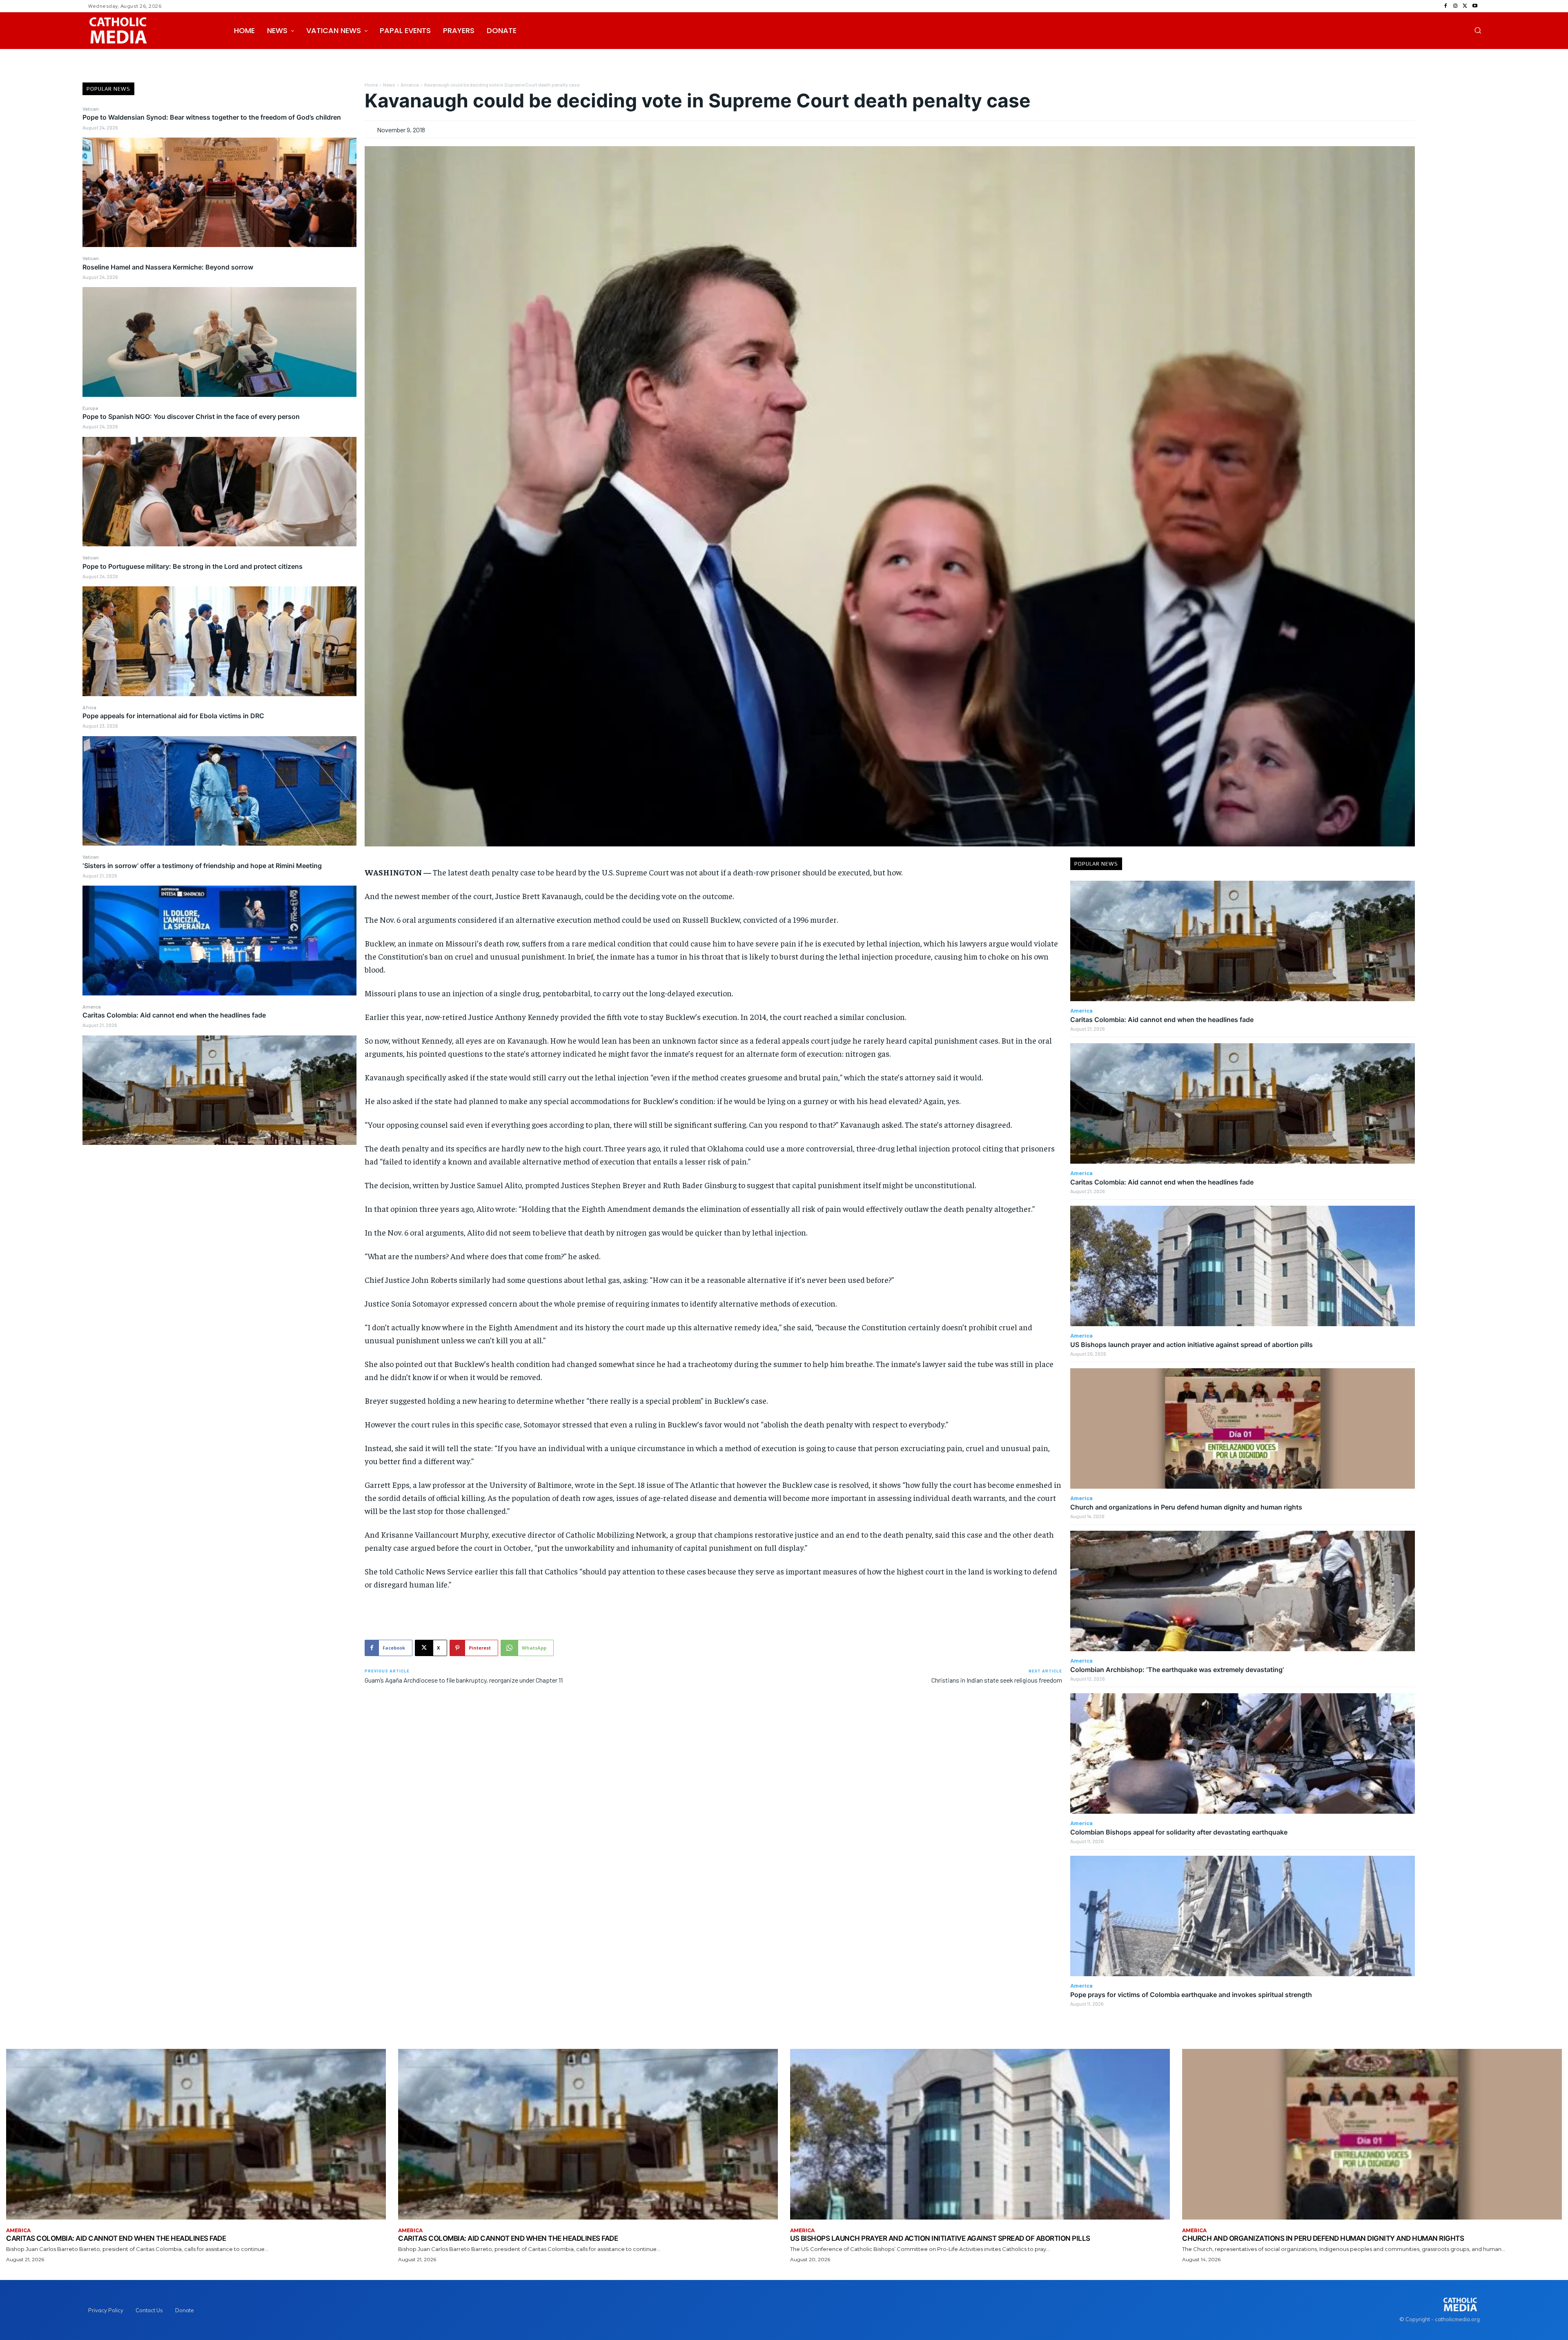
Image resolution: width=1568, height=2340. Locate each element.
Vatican (91, 109)
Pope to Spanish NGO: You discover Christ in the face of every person (191, 416)
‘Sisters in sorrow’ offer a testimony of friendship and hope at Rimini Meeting (202, 866)
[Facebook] (1445, 6)
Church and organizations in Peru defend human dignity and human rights (1186, 1507)
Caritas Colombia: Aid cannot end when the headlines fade (174, 1015)
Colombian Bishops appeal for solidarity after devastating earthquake (1179, 1832)
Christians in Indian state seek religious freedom (997, 1680)
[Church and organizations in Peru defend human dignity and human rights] (1243, 1428)
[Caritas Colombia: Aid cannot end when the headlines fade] (219, 1090)
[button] (1478, 30)
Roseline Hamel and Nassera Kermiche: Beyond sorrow (168, 267)
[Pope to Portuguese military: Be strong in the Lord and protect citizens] (219, 641)
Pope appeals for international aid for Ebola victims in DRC (173, 716)
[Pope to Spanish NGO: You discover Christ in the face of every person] (219, 492)
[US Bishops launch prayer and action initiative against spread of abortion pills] (1243, 1266)
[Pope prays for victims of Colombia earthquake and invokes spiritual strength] (1243, 1916)
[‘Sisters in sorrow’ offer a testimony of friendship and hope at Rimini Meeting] (219, 940)
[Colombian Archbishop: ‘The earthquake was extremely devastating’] (1243, 1591)
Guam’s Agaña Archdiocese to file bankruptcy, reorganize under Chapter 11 (464, 1680)
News (389, 85)
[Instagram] (1455, 6)
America (92, 1006)
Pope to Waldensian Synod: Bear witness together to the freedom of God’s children (212, 117)
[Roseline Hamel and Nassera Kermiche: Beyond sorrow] (219, 342)
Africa (89, 707)
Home (371, 85)
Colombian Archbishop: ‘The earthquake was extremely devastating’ (1177, 1670)
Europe (90, 408)
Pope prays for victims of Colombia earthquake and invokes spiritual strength (1191, 1995)
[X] (1465, 6)
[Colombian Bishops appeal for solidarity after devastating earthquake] (1243, 1753)
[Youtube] (1475, 6)
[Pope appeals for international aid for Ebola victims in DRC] (219, 791)
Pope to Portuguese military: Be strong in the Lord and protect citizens (193, 566)
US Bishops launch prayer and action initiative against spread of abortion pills (1192, 1345)
